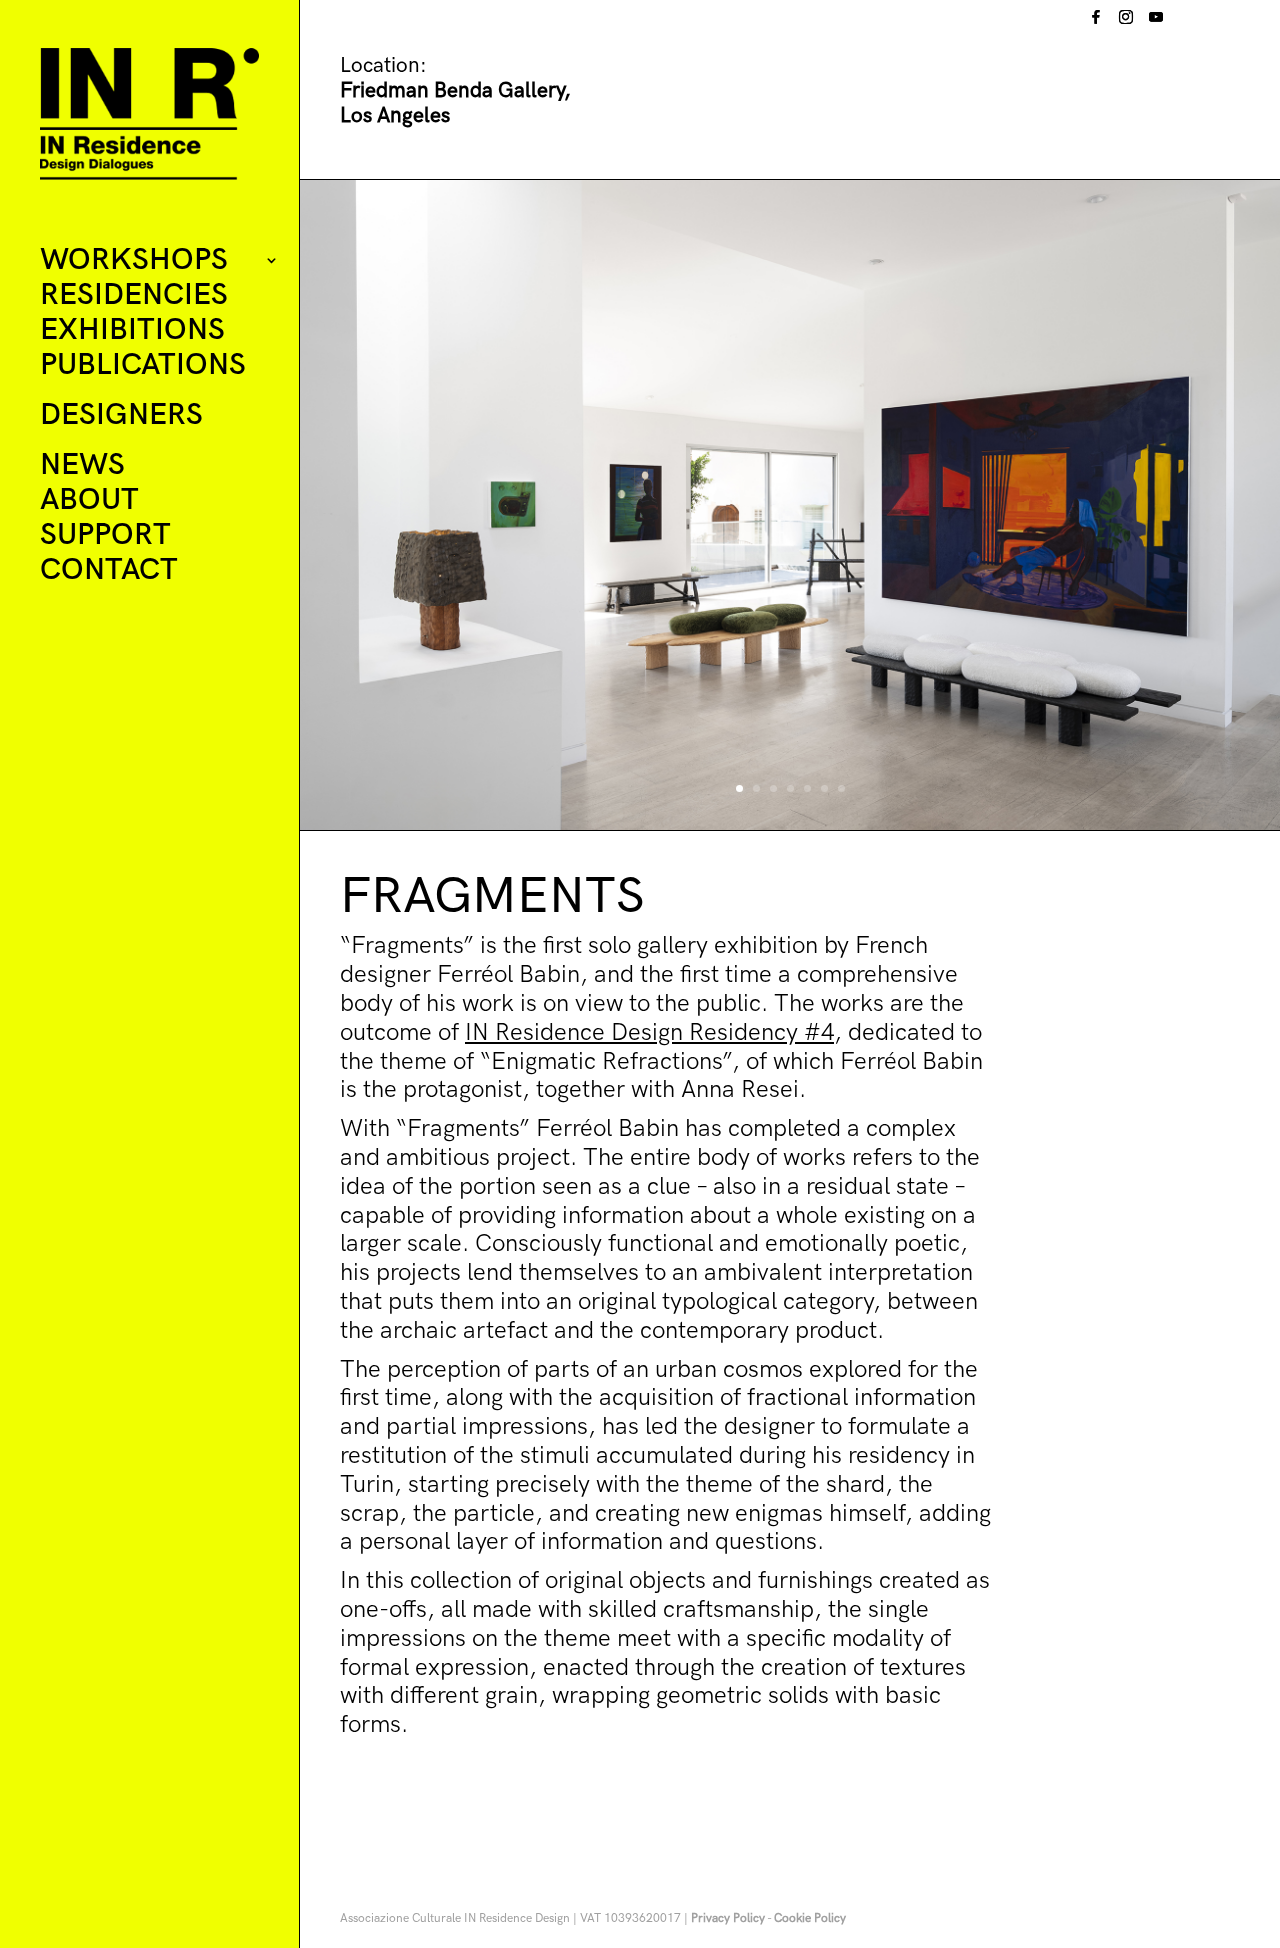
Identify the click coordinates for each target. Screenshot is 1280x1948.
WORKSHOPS (134, 261)
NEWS (82, 466)
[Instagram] (1126, 22)
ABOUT (89, 501)
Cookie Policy (810, 1918)
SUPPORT (105, 536)
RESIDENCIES (134, 296)
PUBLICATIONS (143, 366)
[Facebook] (1096, 22)
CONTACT (109, 571)
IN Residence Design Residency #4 (649, 1032)
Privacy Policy (728, 1918)
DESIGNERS (121, 416)
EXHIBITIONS (132, 331)
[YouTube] (1156, 22)
